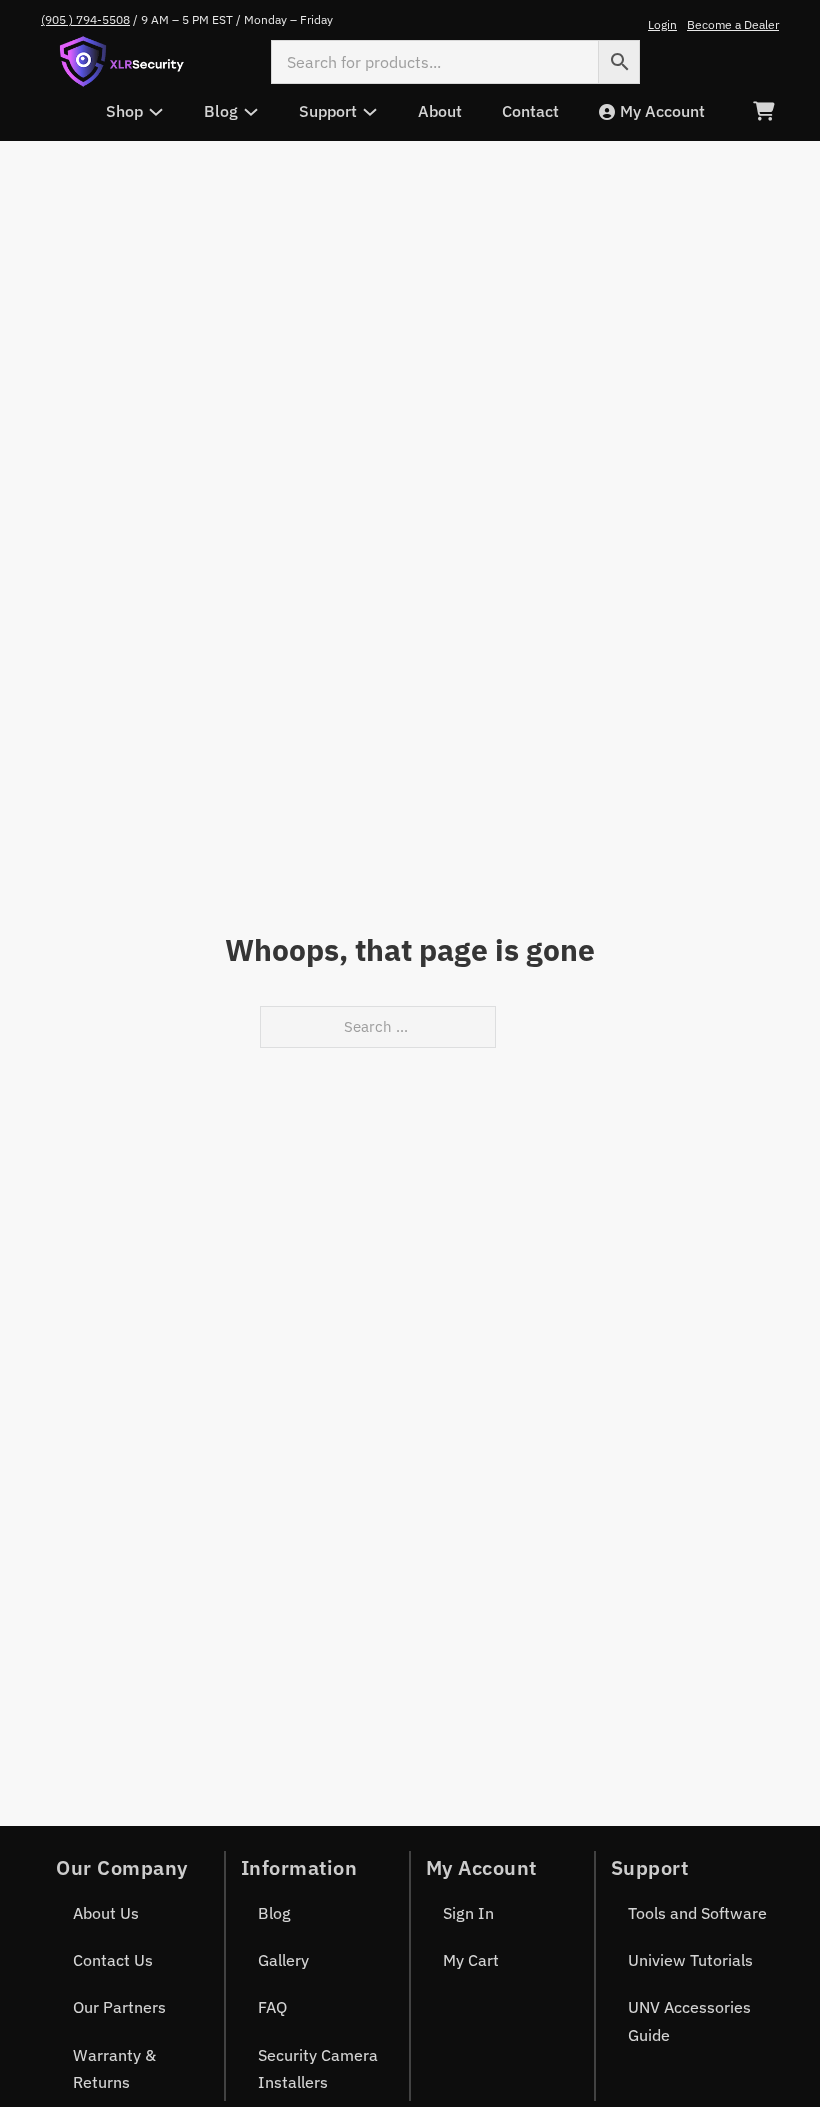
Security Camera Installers (318, 2068)
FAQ (272, 2007)
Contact (530, 111)
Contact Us (113, 1960)
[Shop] (156, 112)
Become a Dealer (733, 24)
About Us (106, 1913)
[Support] (370, 112)
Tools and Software (697, 1913)
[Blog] (251, 112)
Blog (274, 1913)
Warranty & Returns (114, 2068)
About (440, 111)
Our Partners (119, 2007)
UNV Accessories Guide (689, 2020)
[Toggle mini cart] (763, 111)
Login (662, 24)
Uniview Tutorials (690, 1960)
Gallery (283, 1960)
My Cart (471, 1960)
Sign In (468, 1913)
